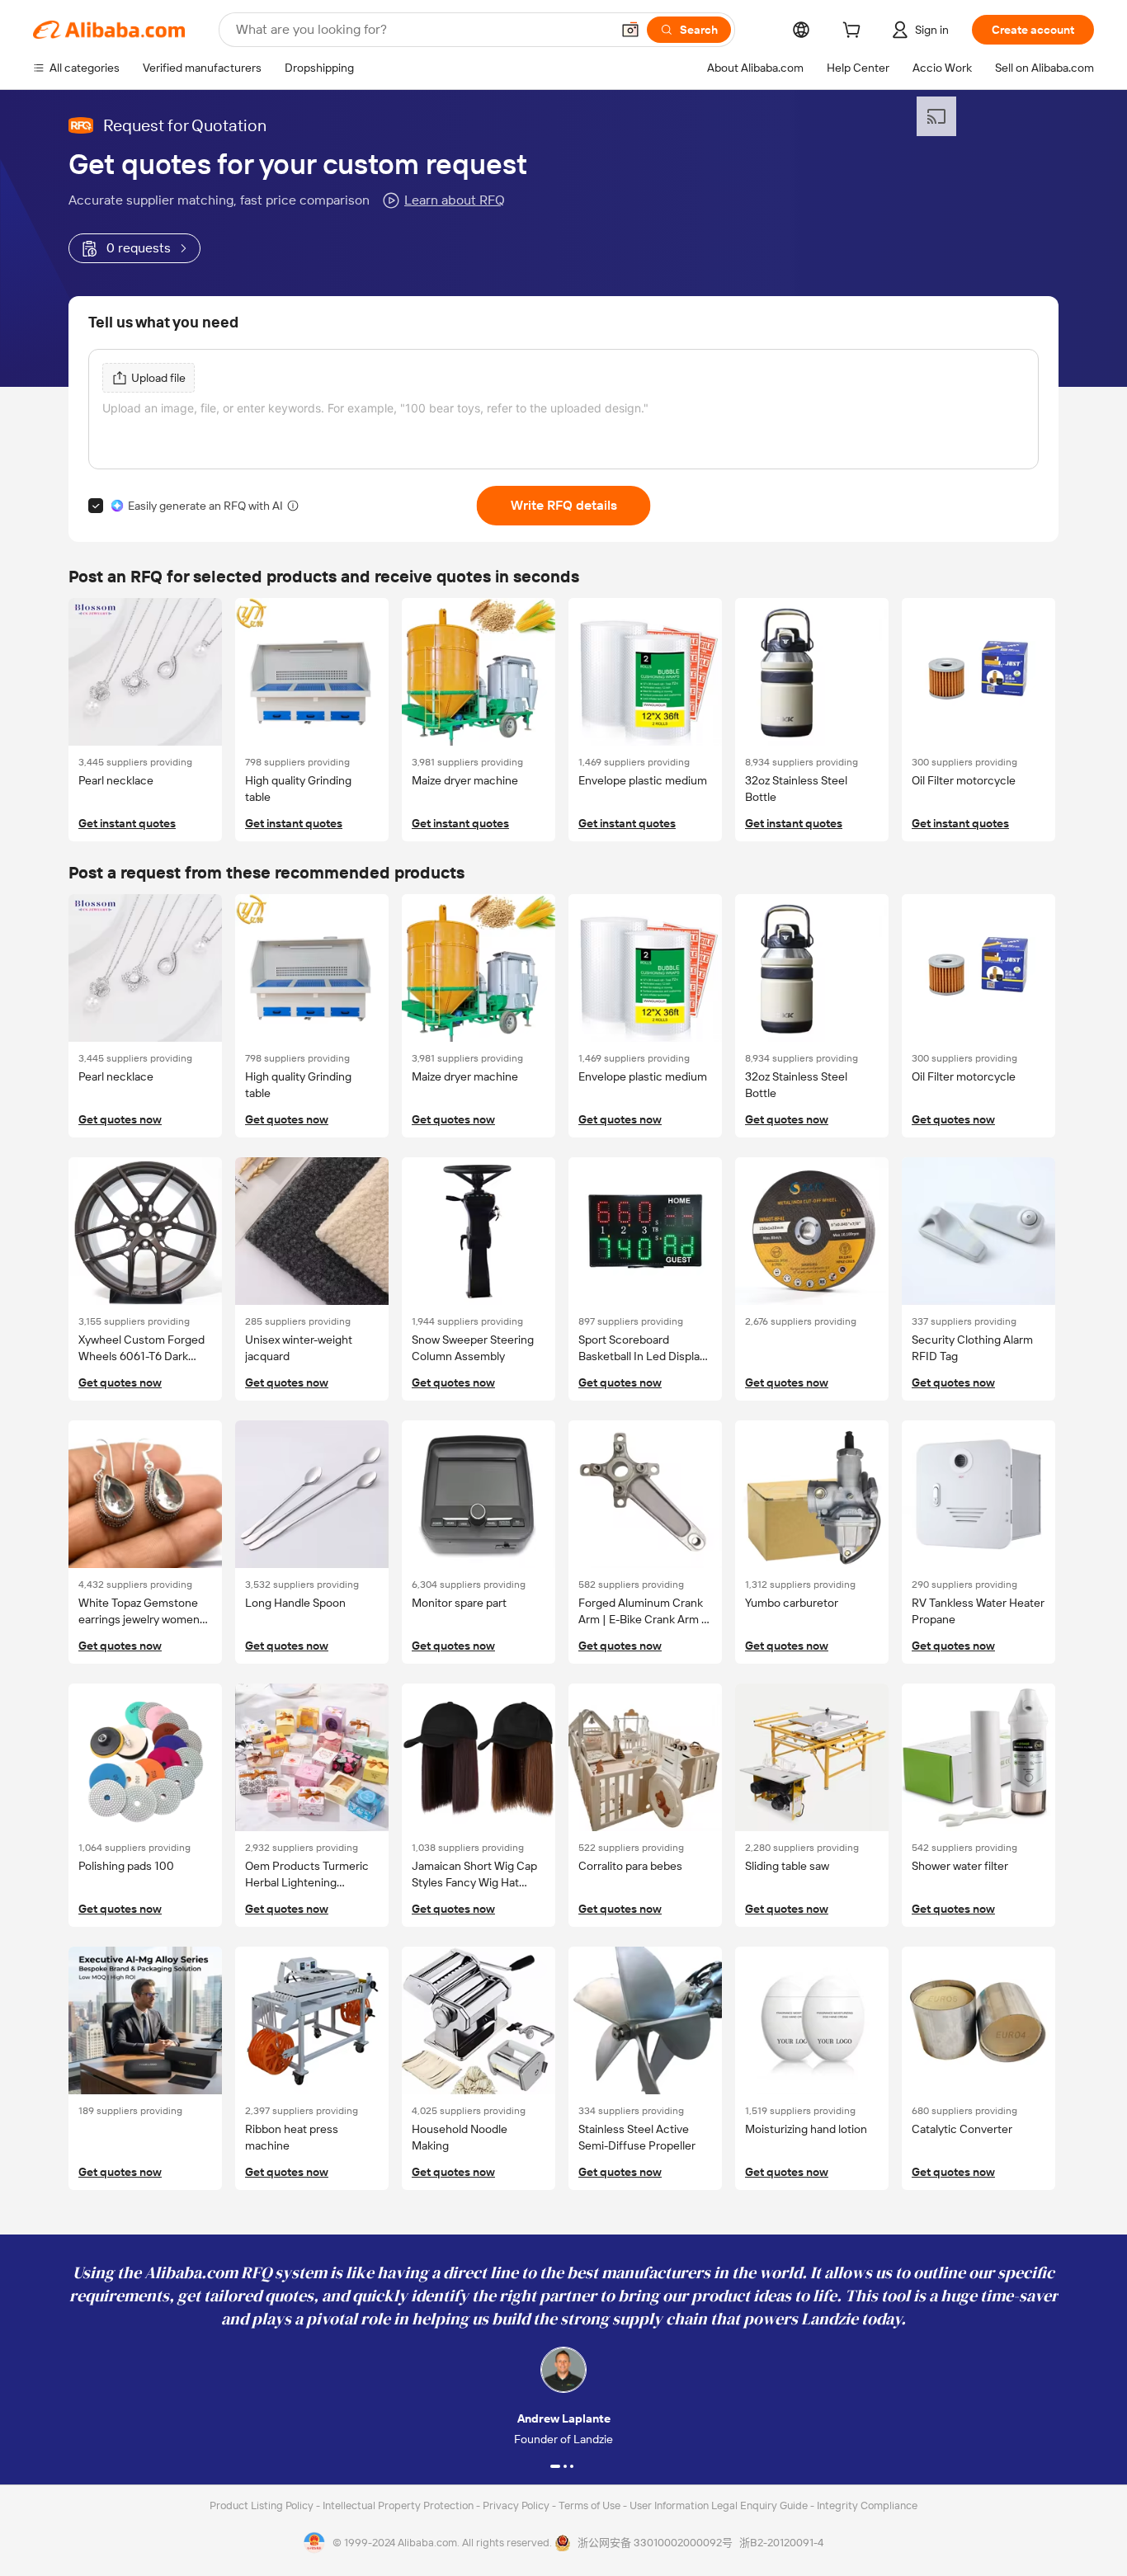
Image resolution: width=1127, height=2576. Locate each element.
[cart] (855, 32)
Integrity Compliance (867, 2505)
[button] (630, 30)
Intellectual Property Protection (399, 2505)
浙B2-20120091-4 (781, 2543)
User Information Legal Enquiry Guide (719, 2505)
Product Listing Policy (263, 2505)
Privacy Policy (517, 2505)
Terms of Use (591, 2505)
